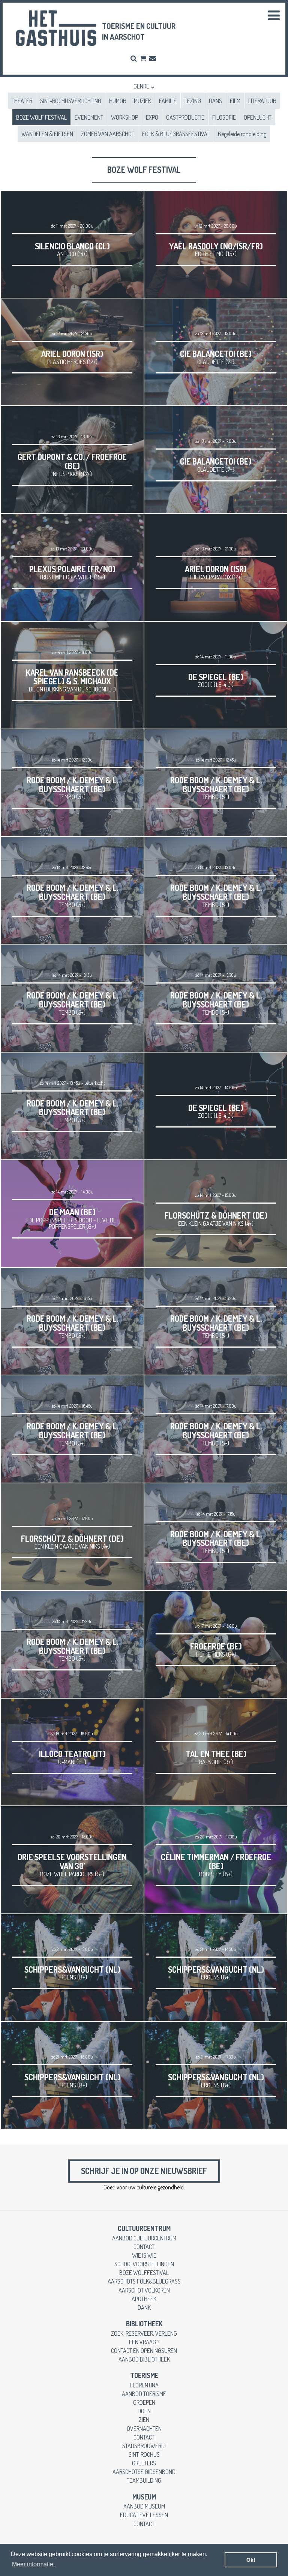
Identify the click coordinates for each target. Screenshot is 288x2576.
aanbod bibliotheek (144, 2359)
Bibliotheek (144, 2324)
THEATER (22, 101)
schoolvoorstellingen (144, 2264)
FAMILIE (168, 101)
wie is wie (144, 2255)
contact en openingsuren (144, 2350)
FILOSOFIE (224, 117)
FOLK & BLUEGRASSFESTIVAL (176, 134)
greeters (144, 2463)
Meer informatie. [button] (33, 2564)
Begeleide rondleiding (242, 134)
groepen (144, 2402)
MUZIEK (142, 101)
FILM (235, 101)
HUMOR (118, 101)
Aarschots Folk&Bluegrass (144, 2281)
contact (144, 2247)
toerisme (144, 2375)
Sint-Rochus (144, 2454)
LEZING (193, 101)
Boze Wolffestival (144, 2272)
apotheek (144, 2299)
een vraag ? (144, 2342)
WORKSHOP (124, 117)
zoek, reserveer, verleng (144, 2333)
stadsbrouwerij (144, 2446)
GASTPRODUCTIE (185, 117)
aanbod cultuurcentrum (144, 2238)
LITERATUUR (262, 101)
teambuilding (144, 2480)
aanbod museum (144, 2506)
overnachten (144, 2428)
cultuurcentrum (144, 2228)
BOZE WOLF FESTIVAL (41, 117)
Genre (141, 86)
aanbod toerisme (144, 2394)
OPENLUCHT (258, 117)
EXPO (152, 117)
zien (144, 2419)
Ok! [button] (251, 2560)
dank (144, 2307)
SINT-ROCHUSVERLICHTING (71, 101)
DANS (215, 101)
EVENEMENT (89, 117)
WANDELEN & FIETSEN (47, 134)
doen (144, 2411)
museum (144, 2497)
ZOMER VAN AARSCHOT (108, 134)
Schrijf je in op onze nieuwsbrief (144, 2171)
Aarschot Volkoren (144, 2290)
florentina (144, 2385)
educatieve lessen (144, 2515)
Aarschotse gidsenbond (144, 2472)
